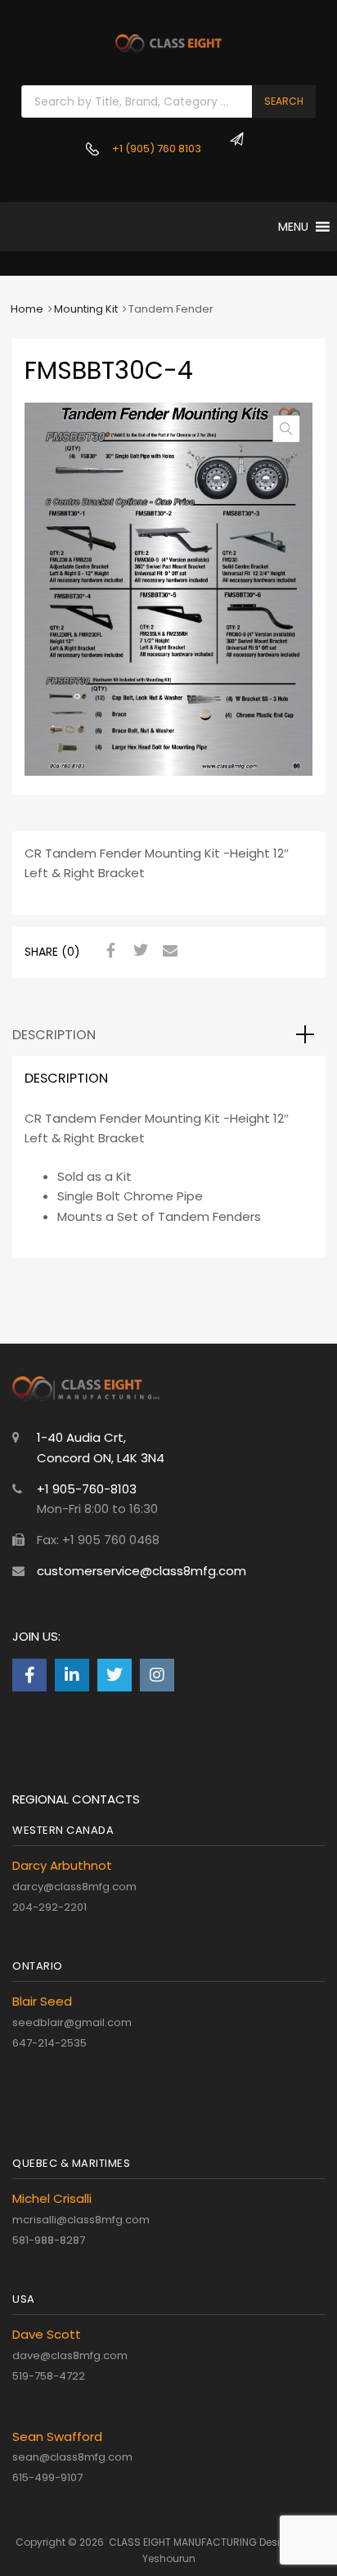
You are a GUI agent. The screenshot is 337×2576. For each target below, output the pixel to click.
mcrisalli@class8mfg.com (81, 2220)
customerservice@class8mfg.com (142, 1571)
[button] (293, 227)
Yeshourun (169, 2558)
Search (284, 101)
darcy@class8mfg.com (74, 1887)
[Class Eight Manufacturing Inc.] (168, 48)
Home (27, 309)
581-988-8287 (49, 2240)
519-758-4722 (49, 2376)
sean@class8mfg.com (72, 2457)
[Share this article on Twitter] (138, 951)
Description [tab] (54, 1035)
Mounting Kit (86, 309)
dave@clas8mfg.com (70, 2355)
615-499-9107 (47, 2477)
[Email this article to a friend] (168, 951)
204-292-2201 (49, 1907)
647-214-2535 (49, 2043)
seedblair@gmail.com (72, 2022)
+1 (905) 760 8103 (146, 149)
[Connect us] (29, 1675)
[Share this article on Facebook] (109, 951)
